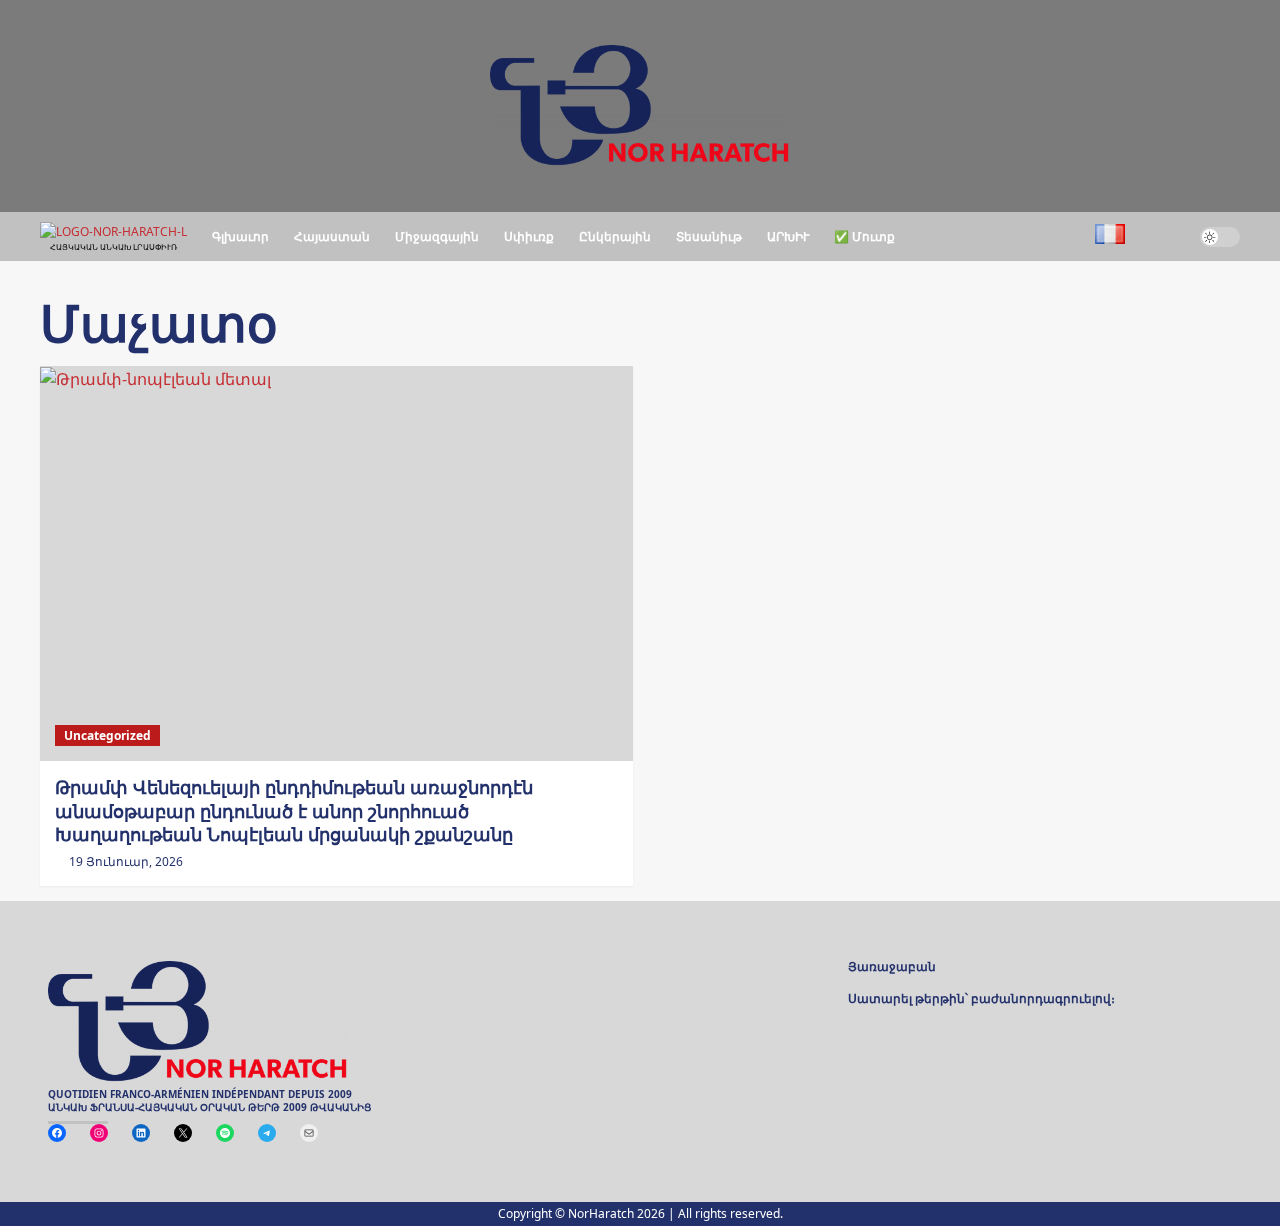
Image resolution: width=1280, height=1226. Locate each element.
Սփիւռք (529, 236)
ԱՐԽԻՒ (788, 236)
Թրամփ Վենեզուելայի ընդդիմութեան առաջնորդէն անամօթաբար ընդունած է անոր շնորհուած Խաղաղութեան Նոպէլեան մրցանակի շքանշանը (294, 810)
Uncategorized (107, 735)
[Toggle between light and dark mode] (1220, 237)
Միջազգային (437, 236)
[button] (1162, 236)
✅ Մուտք (864, 236)
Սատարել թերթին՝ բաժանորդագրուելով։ (981, 1000)
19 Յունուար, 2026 (126, 861)
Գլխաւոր (240, 236)
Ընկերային (615, 236)
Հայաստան (332, 236)
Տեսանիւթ (709, 236)
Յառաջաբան (892, 968)
